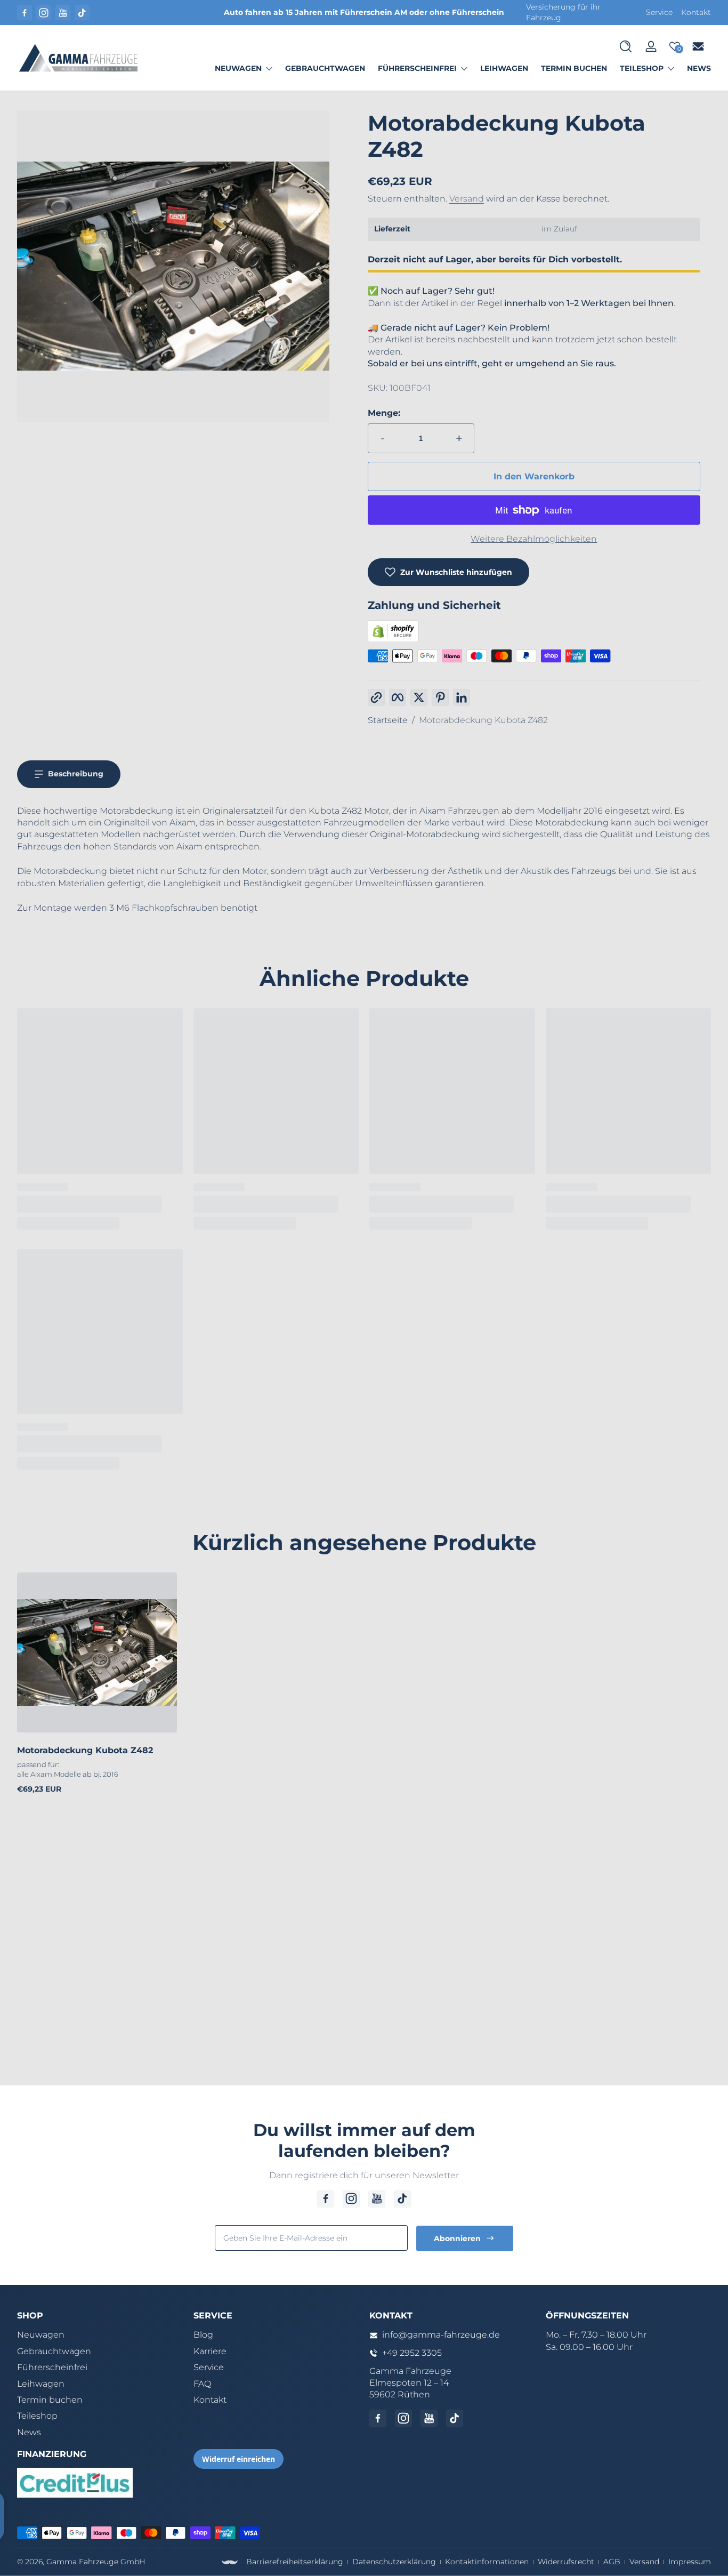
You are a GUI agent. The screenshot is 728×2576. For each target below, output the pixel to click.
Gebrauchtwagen (54, 2351)
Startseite (388, 720)
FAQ (202, 2384)
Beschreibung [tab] (76, 774)
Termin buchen (50, 2400)
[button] (626, 46)
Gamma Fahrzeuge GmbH (96, 2562)
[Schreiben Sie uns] (698, 46)
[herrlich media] (230, 2562)
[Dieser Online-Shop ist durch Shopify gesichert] (393, 639)
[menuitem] (100, 2335)
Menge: (384, 413)
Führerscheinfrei (417, 68)
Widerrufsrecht (566, 2562)
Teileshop (642, 68)
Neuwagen (238, 68)
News (29, 2432)
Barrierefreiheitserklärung (295, 2562)
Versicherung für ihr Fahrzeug (563, 12)
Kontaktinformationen (487, 2562)
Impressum (690, 2562)
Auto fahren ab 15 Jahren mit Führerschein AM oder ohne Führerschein (364, 12)
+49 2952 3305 (412, 2353)
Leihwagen (41, 2384)
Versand (467, 199)
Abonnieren (457, 2238)
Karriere (210, 2351)
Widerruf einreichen (238, 2459)
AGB (612, 2562)
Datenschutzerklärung (394, 2562)
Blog (203, 2335)
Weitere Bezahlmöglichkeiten (534, 539)
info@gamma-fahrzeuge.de (441, 2335)
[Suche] (626, 46)
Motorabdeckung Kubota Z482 (483, 720)
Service (659, 12)
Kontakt (696, 12)
